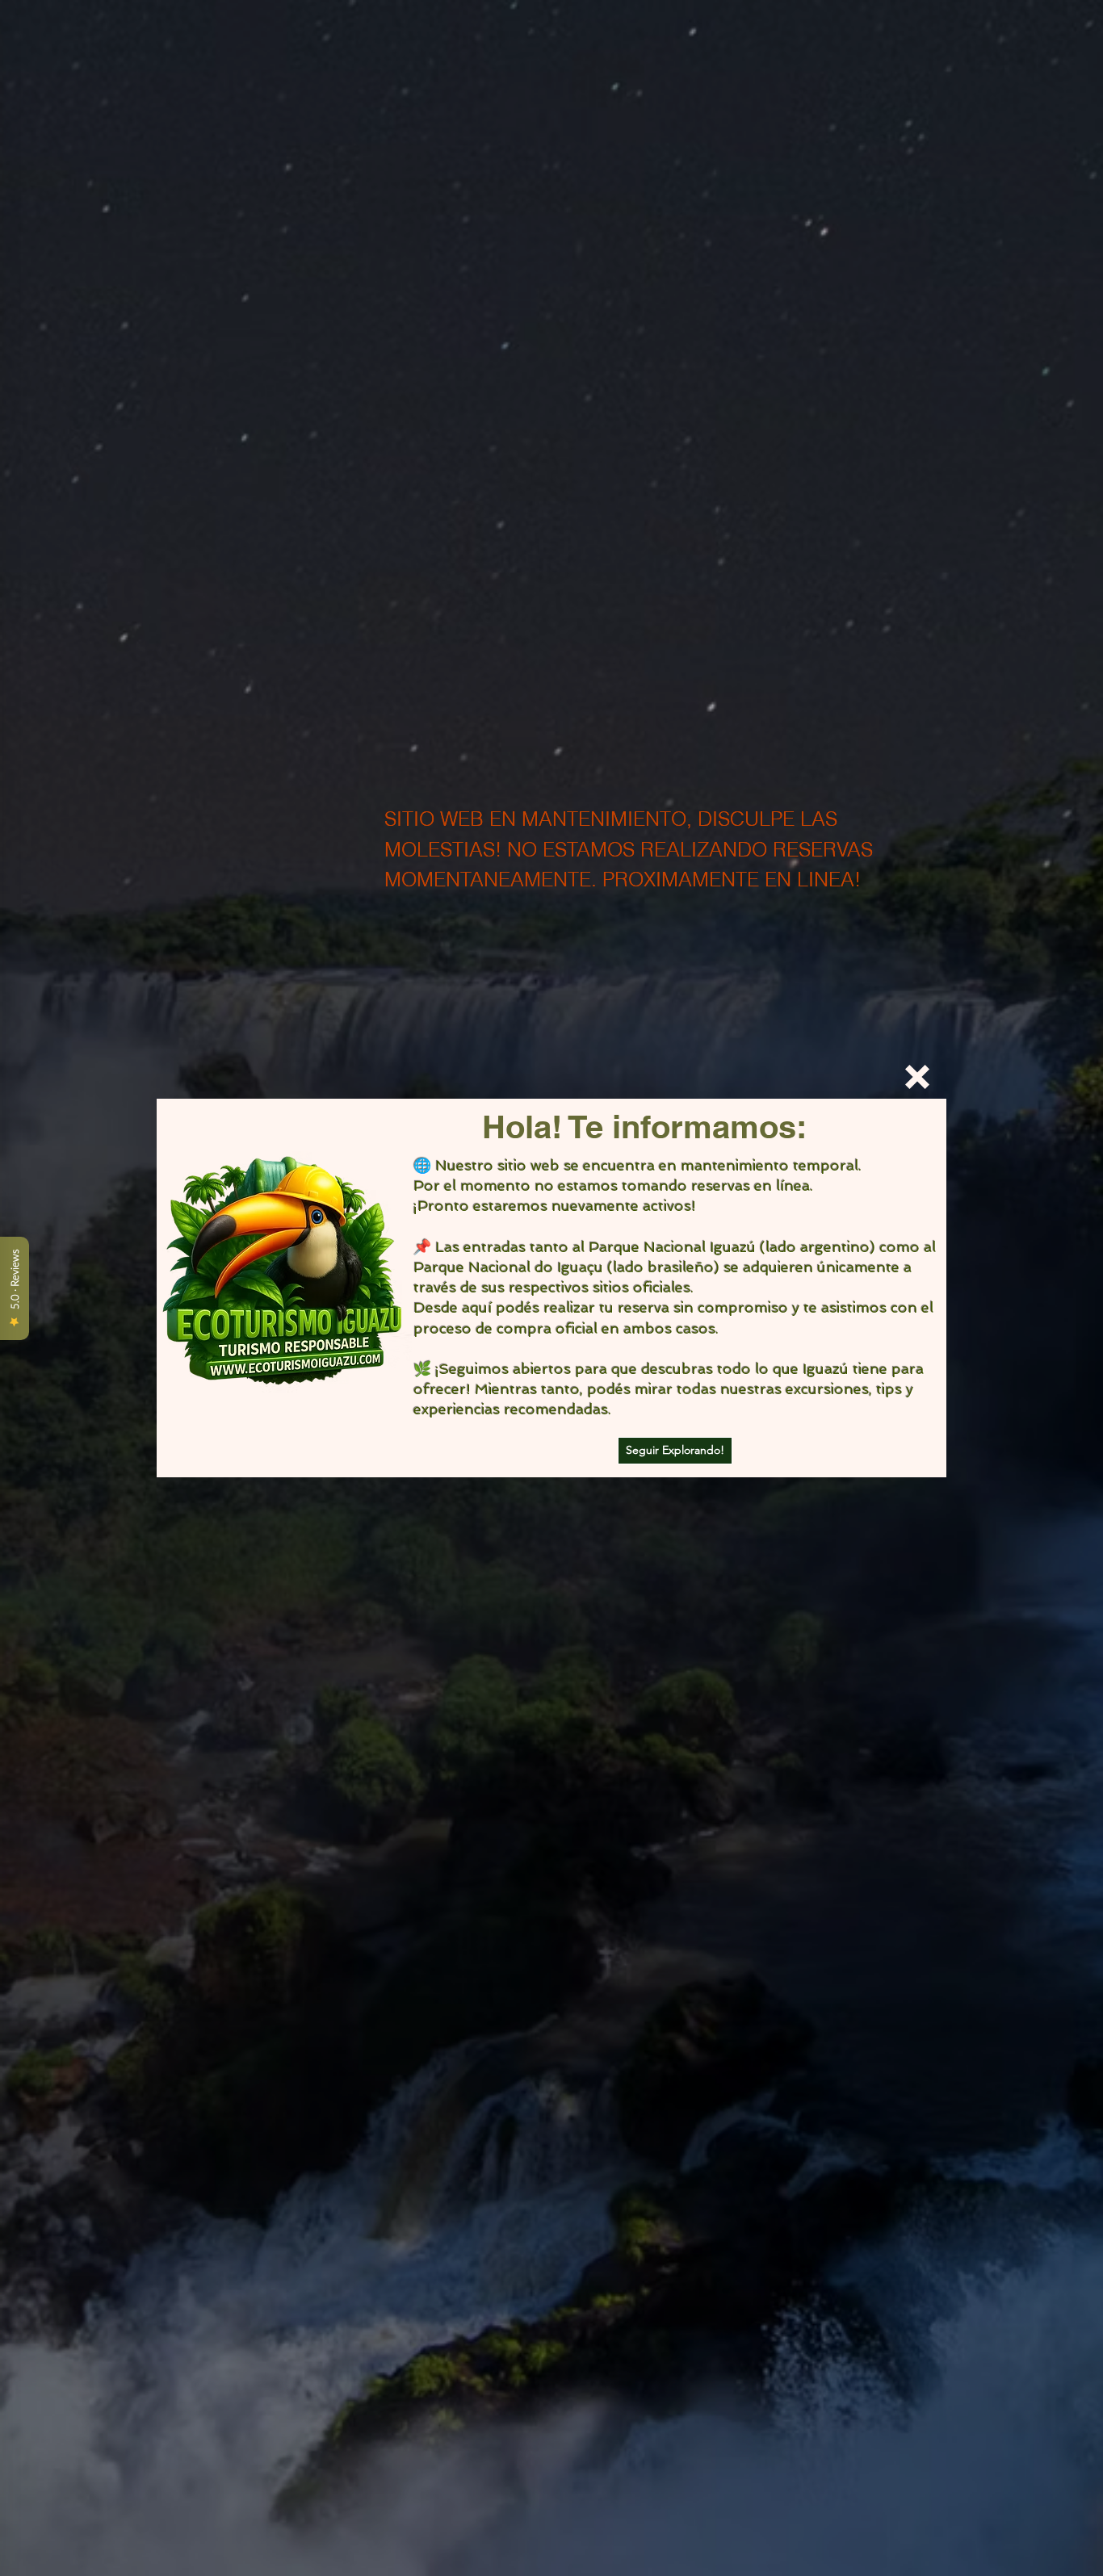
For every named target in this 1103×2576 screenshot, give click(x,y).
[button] (917, 1077)
